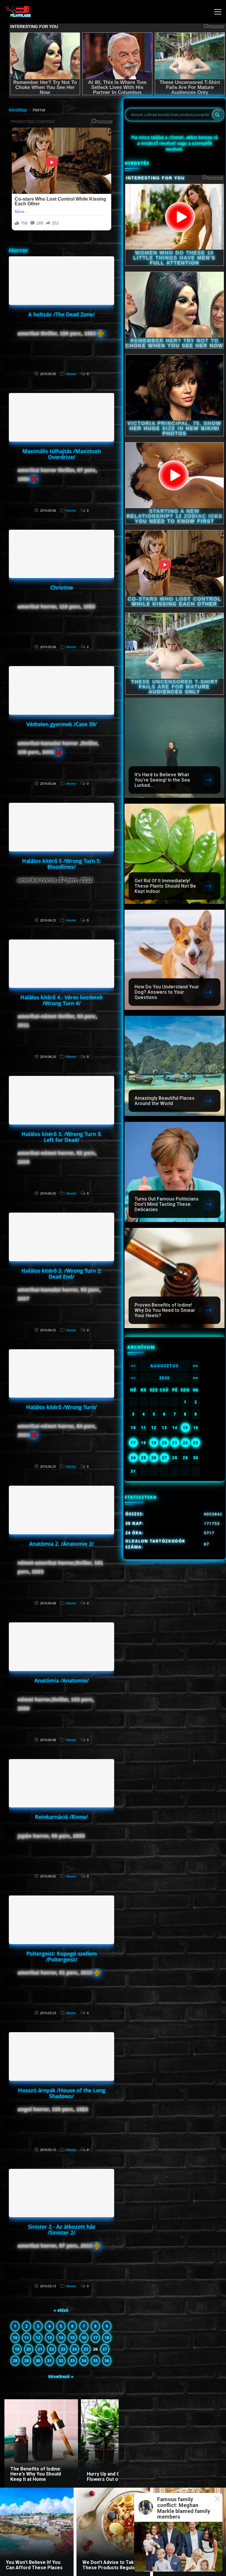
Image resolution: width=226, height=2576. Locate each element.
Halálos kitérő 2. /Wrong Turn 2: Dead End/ (62, 1274)
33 (72, 2360)
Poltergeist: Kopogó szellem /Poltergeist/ (62, 1956)
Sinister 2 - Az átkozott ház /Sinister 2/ (62, 2230)
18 (107, 2338)
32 (61, 2360)
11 (26, 2338)
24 (74, 2349)
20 (29, 2349)
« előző (61, 2310)
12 (38, 2338)
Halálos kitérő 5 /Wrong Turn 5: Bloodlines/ (62, 864)
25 (86, 2349)
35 (95, 2360)
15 (72, 2338)
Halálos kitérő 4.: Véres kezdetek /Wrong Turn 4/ (62, 1000)
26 (154, 1458)
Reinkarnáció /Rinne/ (62, 1817)
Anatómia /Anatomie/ (62, 1680)
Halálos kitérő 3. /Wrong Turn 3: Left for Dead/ (62, 1137)
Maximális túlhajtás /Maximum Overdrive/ (62, 454)
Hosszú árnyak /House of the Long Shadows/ (62, 2093)
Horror (71, 374)
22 (51, 2349)
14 (61, 2338)
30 (38, 2360)
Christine (62, 587)
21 (40, 2349)
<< (133, 1366)
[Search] (217, 115)
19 (17, 2349)
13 (49, 2338)
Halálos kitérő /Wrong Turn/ (62, 1407)
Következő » (61, 2376)
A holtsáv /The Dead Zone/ (62, 314)
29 (26, 2360)
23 (63, 2349)
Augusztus (164, 1366)
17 (95, 2338)
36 (107, 2360)
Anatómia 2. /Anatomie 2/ (62, 1544)
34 (84, 2360)
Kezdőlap (18, 110)
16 (84, 2338)
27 (105, 2349)
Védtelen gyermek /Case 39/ (62, 724)
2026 (164, 1378)
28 (15, 2360)
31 (49, 2360)
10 (15, 2338)
